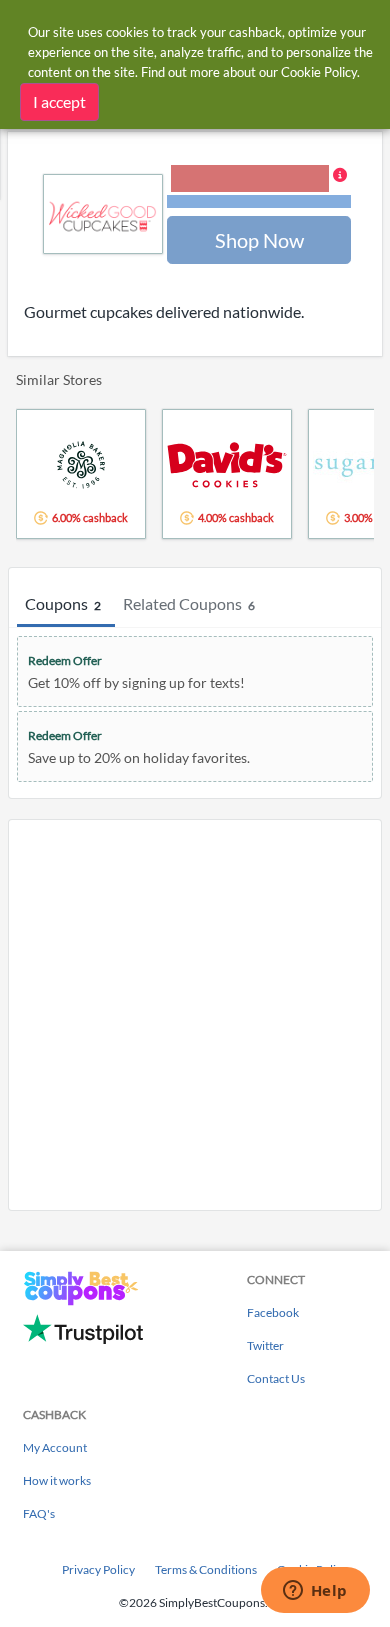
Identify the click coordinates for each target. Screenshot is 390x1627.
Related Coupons (189, 603)
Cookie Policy (319, 72)
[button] (259, 188)
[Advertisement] (195, 1015)
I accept (59, 101)
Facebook (273, 1312)
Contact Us (276, 1378)
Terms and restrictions (259, 201)
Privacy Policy (98, 1569)
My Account (55, 1447)
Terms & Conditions (206, 1569)
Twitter (265, 1345)
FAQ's (39, 1513)
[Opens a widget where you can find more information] (315, 1592)
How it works (57, 1480)
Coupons (63, 603)
